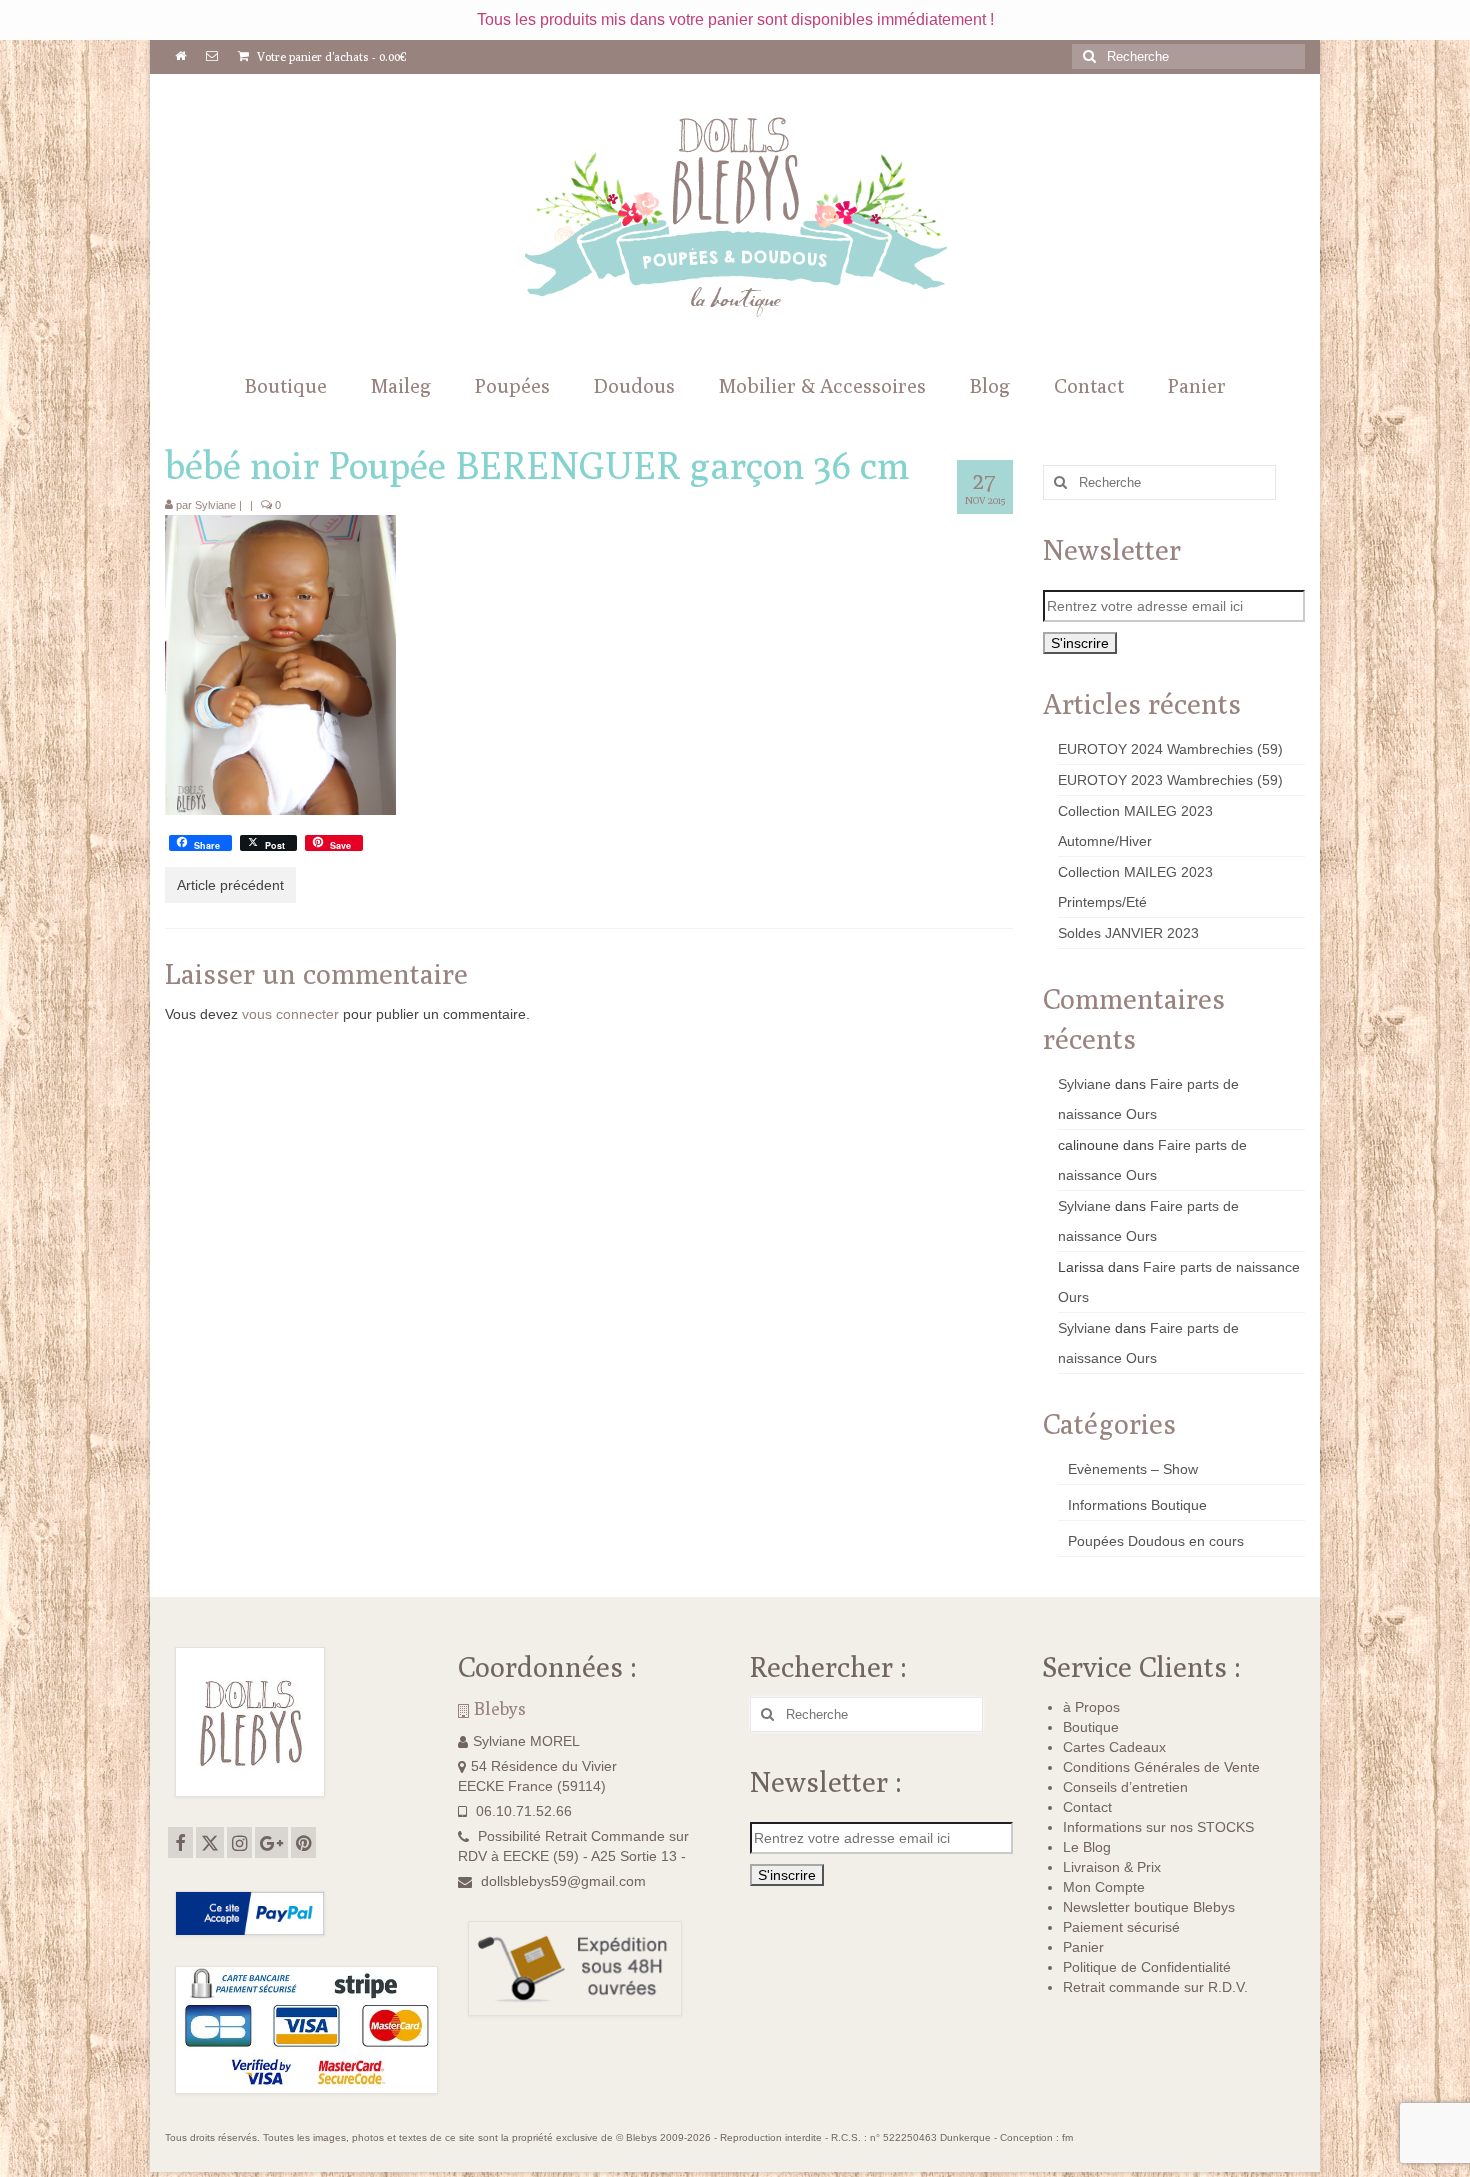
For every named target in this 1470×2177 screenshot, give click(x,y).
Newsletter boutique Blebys (1149, 1907)
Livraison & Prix (1112, 1867)
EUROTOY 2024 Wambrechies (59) (1170, 749)
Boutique (1091, 1727)
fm (1067, 2137)
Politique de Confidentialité (1147, 1967)
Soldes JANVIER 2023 (1128, 933)
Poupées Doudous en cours (1156, 1541)
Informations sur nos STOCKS (1158, 1827)
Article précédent (230, 885)
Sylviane (215, 505)
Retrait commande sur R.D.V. (1155, 1987)
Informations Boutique (1137, 1505)
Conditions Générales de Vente (1161, 1767)
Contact (1087, 1807)
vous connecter (290, 1014)
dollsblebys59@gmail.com (563, 1881)
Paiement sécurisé (1121, 1927)
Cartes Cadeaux (1114, 1747)
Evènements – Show (1133, 1469)
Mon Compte (1104, 1887)
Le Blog (1087, 1847)
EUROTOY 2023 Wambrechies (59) (1170, 780)
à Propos (1091, 1707)
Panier (1083, 1947)
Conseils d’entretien (1125, 1787)
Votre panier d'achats (330, 56)
